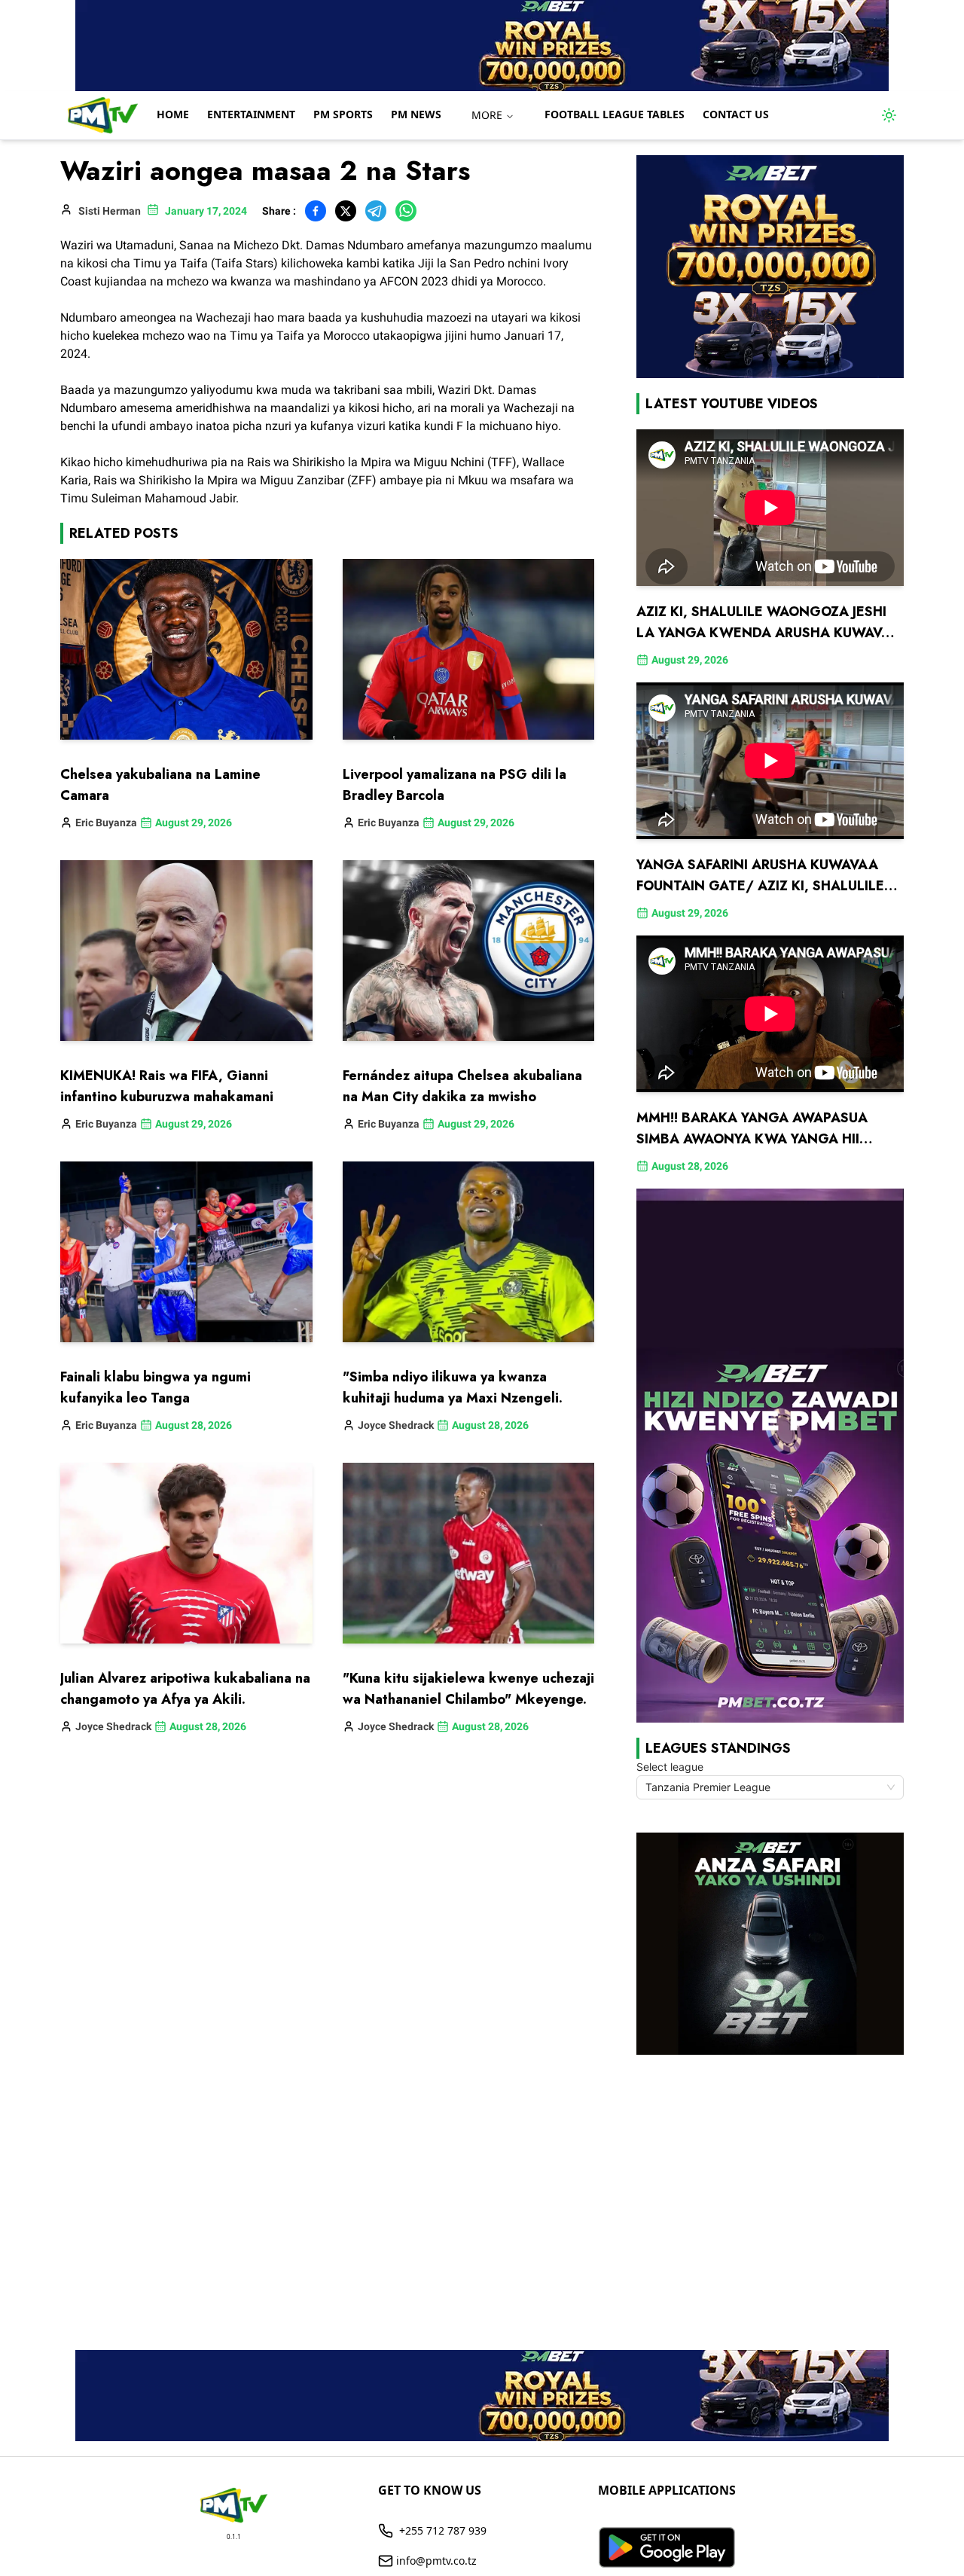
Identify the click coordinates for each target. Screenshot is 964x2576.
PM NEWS (416, 114)
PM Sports (343, 114)
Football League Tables (615, 114)
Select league (670, 1767)
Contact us (736, 114)
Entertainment (251, 114)
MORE (487, 115)
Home (173, 114)
